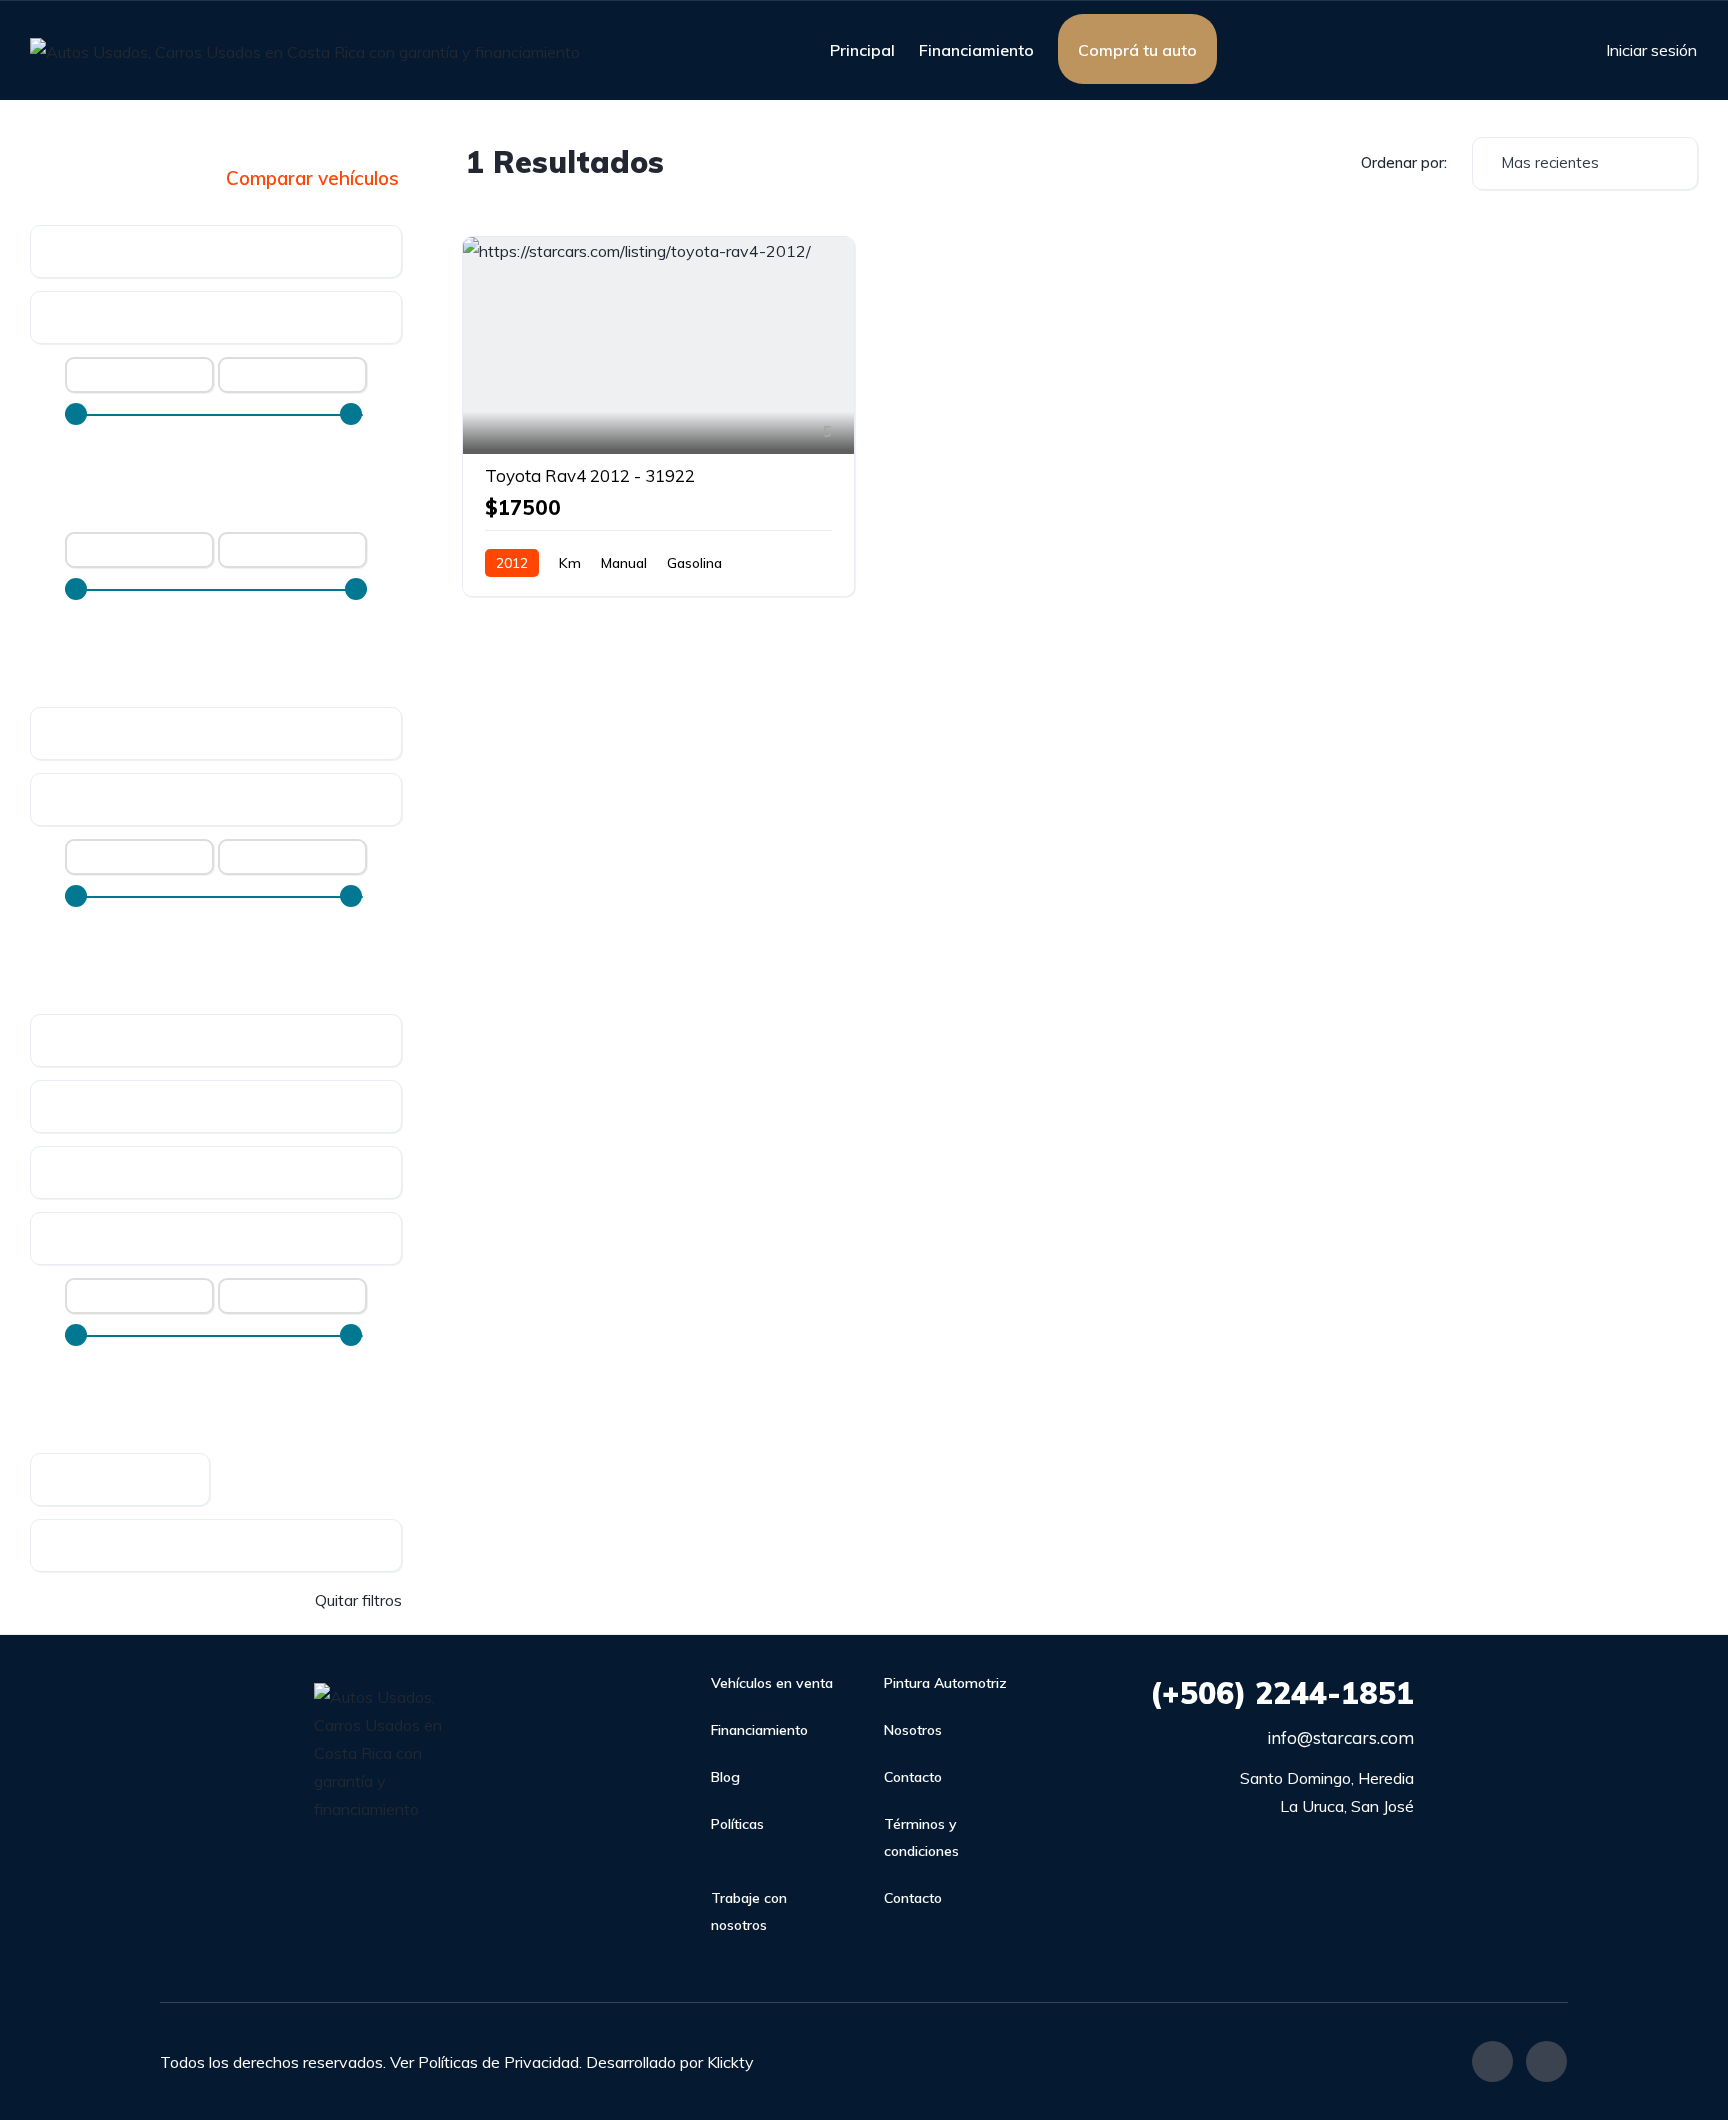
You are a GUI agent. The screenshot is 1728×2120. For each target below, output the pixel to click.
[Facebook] (1492, 2061)
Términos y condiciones (921, 1837)
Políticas (737, 1824)
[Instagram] (1546, 2061)
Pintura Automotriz (945, 1683)
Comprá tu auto (1137, 50)
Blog (725, 1777)
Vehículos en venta (772, 1683)
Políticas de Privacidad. (500, 2062)
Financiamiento (976, 50)
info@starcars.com (1340, 1737)
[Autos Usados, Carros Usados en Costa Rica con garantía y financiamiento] (305, 51)
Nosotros (913, 1730)
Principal (862, 50)
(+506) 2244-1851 (1282, 1693)
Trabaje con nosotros (749, 1911)
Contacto (913, 1777)
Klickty (730, 2062)
